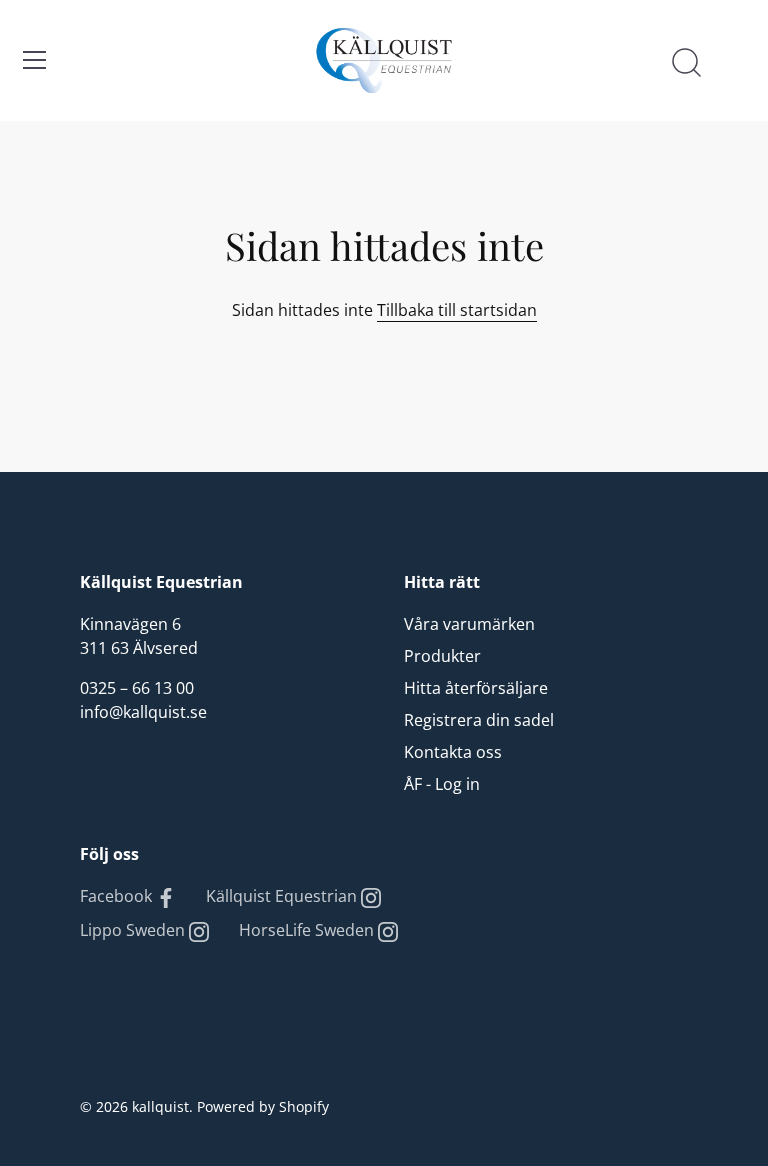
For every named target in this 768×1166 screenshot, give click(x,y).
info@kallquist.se (143, 712)
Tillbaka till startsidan (457, 310)
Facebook (118, 896)
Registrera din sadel (479, 720)
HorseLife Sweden (308, 930)
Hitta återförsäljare (476, 688)
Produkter (442, 656)
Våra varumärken (469, 624)
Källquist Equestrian (283, 896)
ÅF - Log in (442, 784)
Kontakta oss (453, 752)
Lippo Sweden (134, 930)
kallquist (160, 1106)
